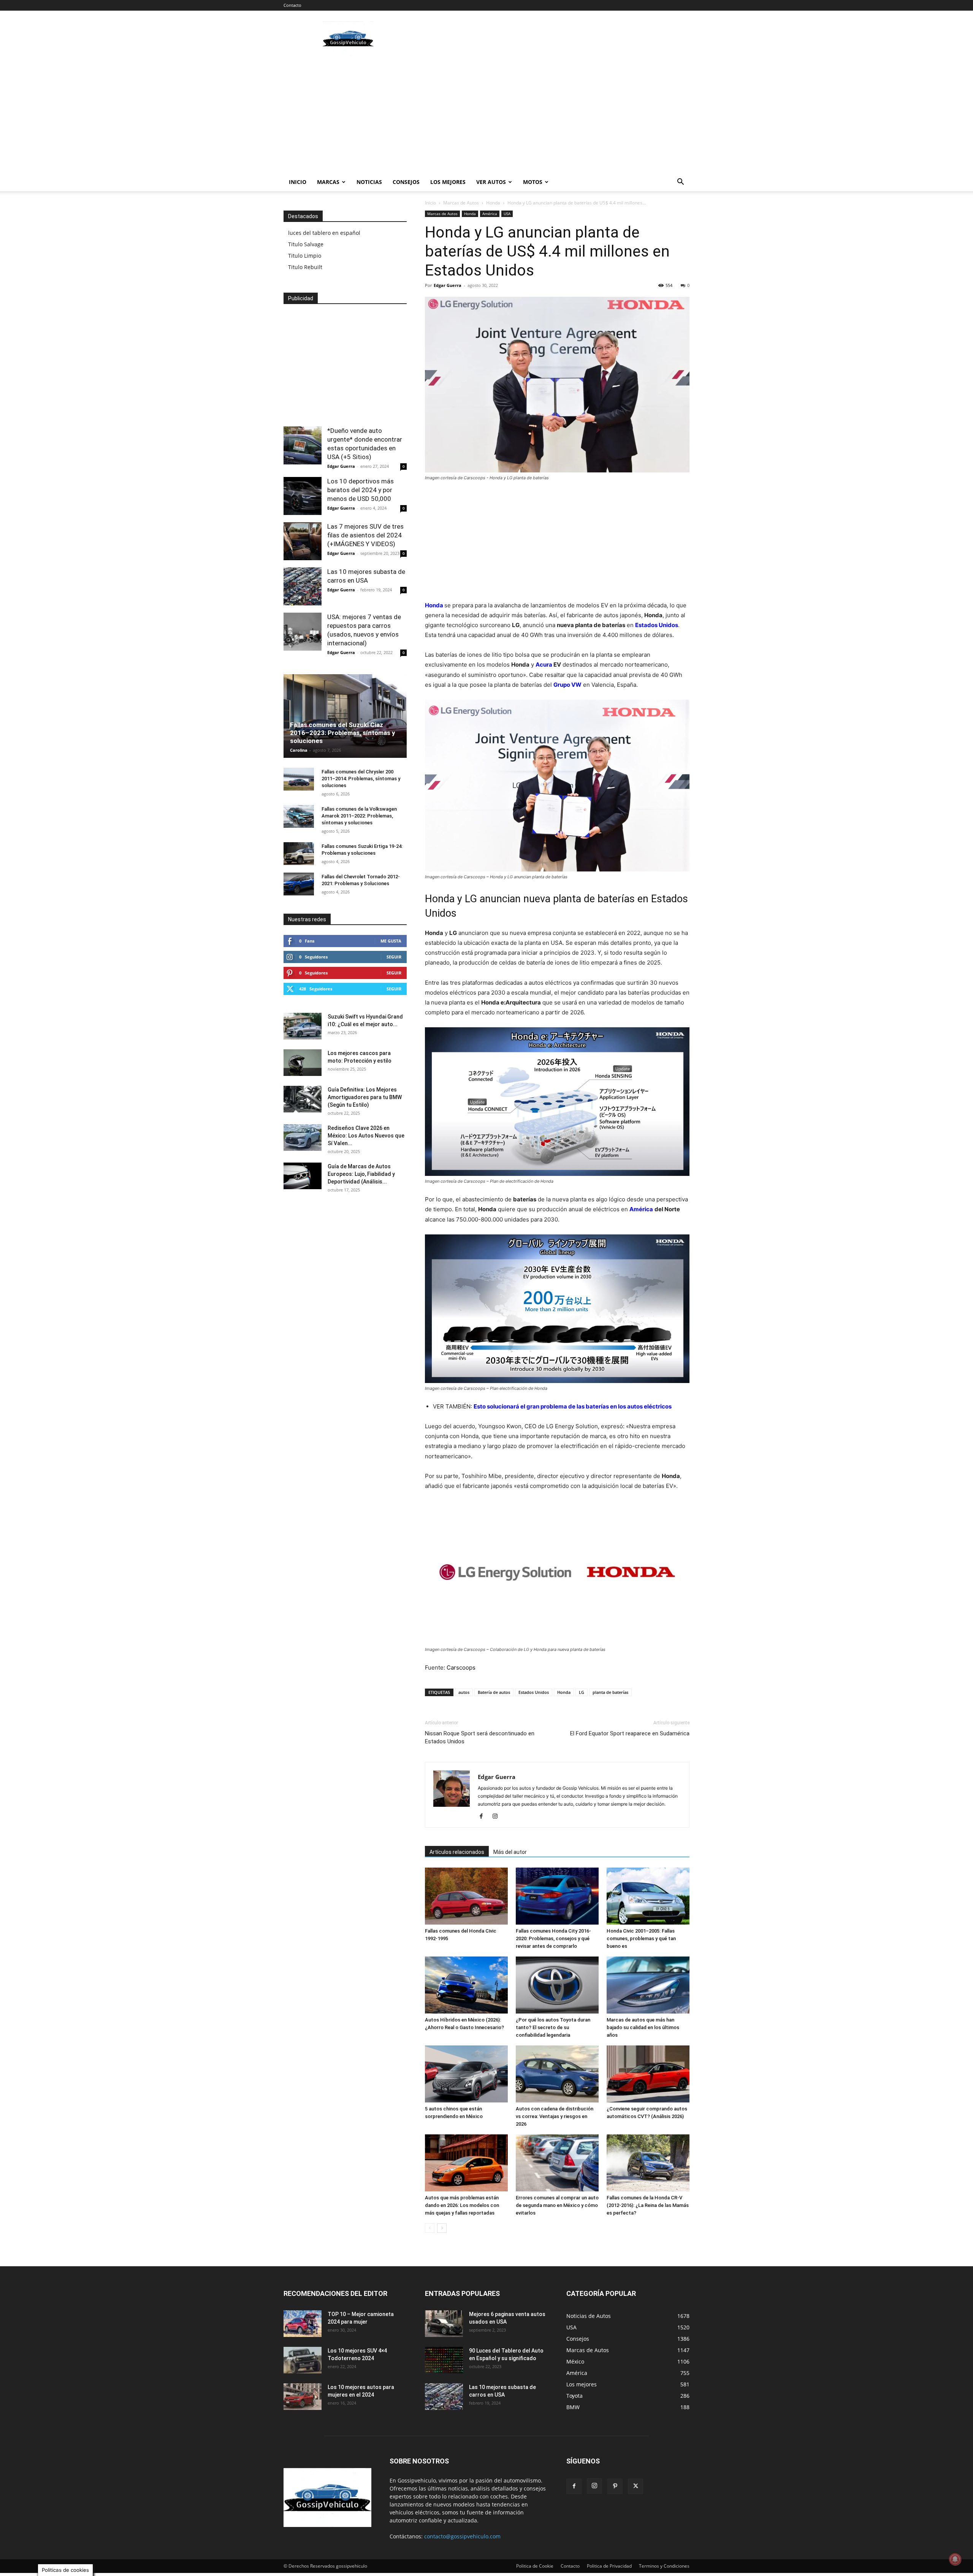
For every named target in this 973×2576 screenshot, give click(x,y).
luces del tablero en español (324, 233)
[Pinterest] (615, 2486)
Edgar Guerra (448, 285)
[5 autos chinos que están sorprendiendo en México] (466, 2074)
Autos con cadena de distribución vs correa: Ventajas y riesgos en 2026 (555, 2116)
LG (582, 1692)
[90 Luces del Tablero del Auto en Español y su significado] (444, 2360)
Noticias (369, 182)
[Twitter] (635, 2486)
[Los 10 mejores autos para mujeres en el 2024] (303, 2397)
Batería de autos (494, 1692)
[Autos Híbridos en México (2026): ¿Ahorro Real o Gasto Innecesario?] (466, 1985)
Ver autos (491, 182)
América (490, 214)
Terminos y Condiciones (664, 2566)
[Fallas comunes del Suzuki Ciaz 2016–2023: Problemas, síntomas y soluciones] (345, 716)
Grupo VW (567, 685)
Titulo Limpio (305, 256)
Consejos (406, 182)
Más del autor (510, 1852)
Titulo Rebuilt (305, 267)
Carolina (299, 750)
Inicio (298, 182)
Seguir (394, 957)
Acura (544, 665)
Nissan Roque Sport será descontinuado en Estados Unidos (480, 1737)
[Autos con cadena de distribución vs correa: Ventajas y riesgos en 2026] (557, 2074)
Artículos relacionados (457, 1852)
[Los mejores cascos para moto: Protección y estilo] (303, 1063)
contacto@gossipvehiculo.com (462, 2536)
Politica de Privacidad (609, 2566)
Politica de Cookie (535, 2566)
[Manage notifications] (955, 2559)
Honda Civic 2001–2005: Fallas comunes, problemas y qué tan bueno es (641, 1938)
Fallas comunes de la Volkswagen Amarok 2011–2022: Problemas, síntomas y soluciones (359, 816)
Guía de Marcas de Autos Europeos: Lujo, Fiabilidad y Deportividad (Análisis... (361, 1174)
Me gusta (391, 941)
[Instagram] (498, 1817)
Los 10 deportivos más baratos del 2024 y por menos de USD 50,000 (361, 490)
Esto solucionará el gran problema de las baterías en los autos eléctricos (573, 1406)
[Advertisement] (551, 38)
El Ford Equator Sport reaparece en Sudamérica (630, 1733)
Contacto (292, 5)
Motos (533, 182)
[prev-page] (430, 2228)
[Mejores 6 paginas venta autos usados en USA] (444, 2324)
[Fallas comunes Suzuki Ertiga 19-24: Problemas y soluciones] (299, 854)
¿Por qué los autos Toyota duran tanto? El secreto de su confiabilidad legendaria (553, 2027)
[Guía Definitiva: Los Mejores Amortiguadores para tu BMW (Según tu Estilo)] (303, 1099)
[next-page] (442, 2228)
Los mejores (448, 182)
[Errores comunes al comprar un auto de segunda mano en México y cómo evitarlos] (557, 2163)
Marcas (328, 182)
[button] (680, 183)
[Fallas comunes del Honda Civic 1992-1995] (466, 1896)
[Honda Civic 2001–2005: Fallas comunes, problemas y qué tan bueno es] (648, 1896)
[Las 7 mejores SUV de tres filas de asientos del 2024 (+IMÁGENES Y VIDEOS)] (303, 541)
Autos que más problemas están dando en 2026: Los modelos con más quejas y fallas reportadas (462, 2205)
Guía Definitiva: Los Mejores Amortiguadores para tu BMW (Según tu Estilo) (365, 1097)
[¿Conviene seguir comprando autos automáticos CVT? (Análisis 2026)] (648, 2074)
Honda (493, 203)
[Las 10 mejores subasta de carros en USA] (303, 586)
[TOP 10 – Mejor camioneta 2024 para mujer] (303, 2324)
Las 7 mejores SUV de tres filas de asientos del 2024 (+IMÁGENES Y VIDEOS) (365, 535)
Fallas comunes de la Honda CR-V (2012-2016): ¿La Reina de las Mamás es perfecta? (648, 2205)
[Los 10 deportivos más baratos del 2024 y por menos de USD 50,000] (303, 496)
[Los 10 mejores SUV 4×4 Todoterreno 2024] (303, 2360)
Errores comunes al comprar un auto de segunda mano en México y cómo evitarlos (557, 2205)
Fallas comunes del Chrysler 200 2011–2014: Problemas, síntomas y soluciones (361, 779)
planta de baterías (610, 1692)
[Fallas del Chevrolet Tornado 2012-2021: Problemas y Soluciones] (299, 884)
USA (507, 214)
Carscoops (461, 1667)
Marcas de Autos (461, 203)
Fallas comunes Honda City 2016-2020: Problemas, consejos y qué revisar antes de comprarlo (553, 1938)
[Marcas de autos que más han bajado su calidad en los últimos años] (648, 1985)
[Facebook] (484, 1817)
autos (464, 1692)
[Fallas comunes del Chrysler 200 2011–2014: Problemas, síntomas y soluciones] (299, 779)
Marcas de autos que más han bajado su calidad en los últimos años (643, 2027)
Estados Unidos (657, 625)
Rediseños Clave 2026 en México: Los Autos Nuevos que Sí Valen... (366, 1136)
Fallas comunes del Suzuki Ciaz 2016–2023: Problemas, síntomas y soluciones (343, 733)
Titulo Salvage (306, 244)
